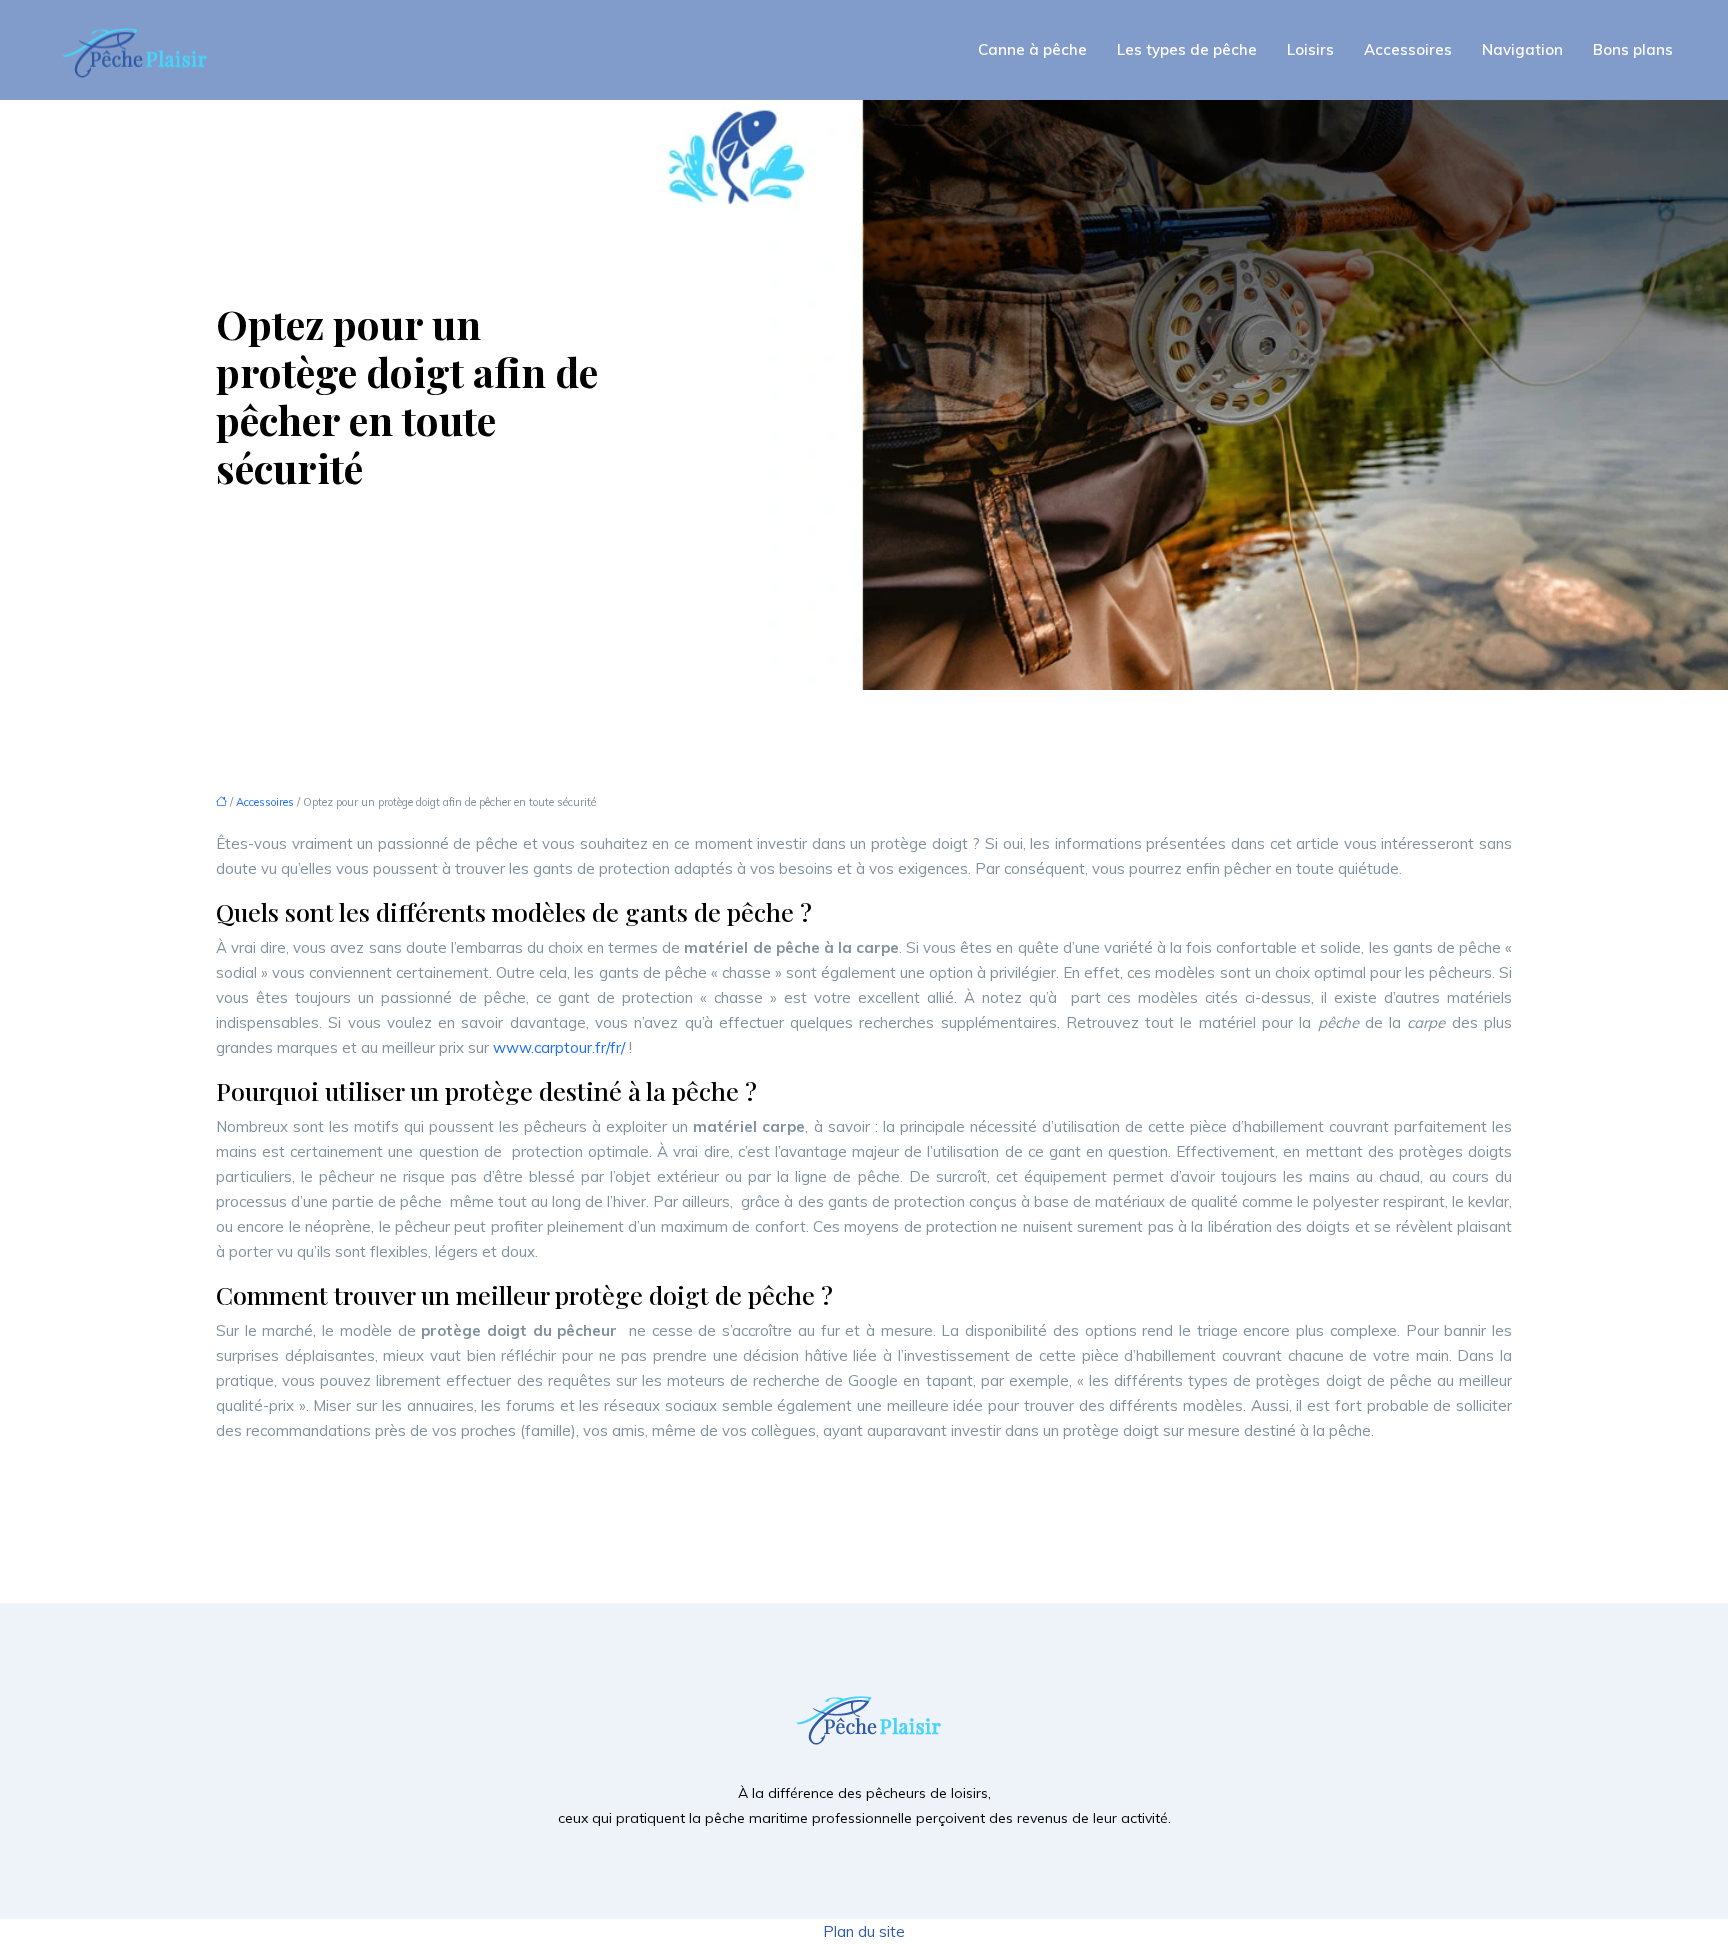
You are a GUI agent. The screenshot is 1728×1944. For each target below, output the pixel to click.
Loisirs (1310, 49)
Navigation (1522, 49)
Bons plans (1633, 49)
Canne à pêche (1032, 49)
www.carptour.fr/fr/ (559, 1047)
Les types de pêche (1187, 49)
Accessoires (1408, 49)
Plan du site (864, 1931)
